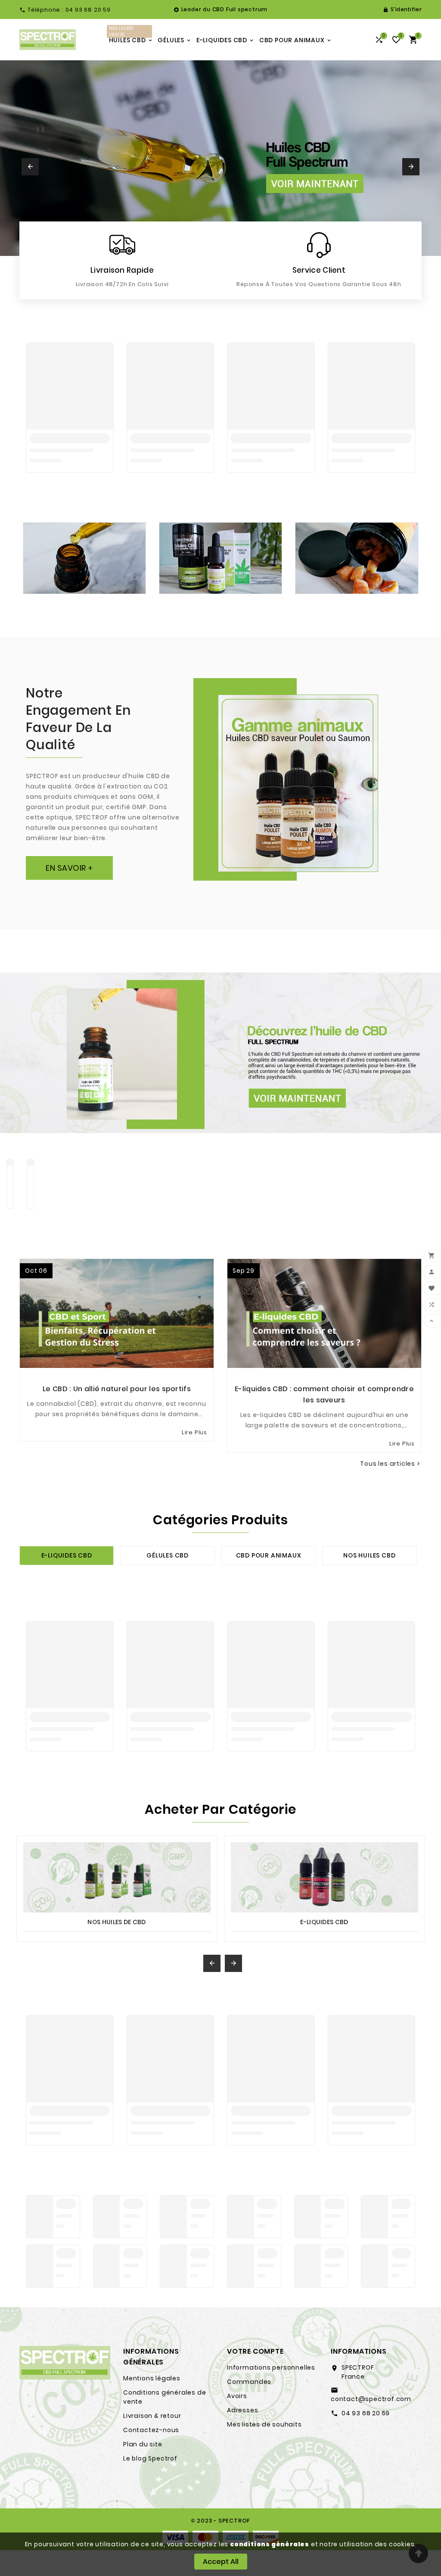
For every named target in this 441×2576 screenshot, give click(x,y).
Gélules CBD (168, 1555)
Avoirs (237, 2396)
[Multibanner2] (220, 558)
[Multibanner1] (84, 558)
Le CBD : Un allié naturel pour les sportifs (117, 1389)
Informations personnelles (271, 2367)
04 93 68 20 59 (366, 2413)
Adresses (242, 2410)
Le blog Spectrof (150, 2458)
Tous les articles (391, 1464)
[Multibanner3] (357, 558)
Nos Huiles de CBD (116, 1922)
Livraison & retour (152, 2416)
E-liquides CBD (67, 1555)
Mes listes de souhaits (264, 2424)
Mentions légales (152, 2378)
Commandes (249, 2382)
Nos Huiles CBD (369, 1555)
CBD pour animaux (269, 1555)
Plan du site (143, 2444)
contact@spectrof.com (371, 2399)
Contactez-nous (151, 2430)
